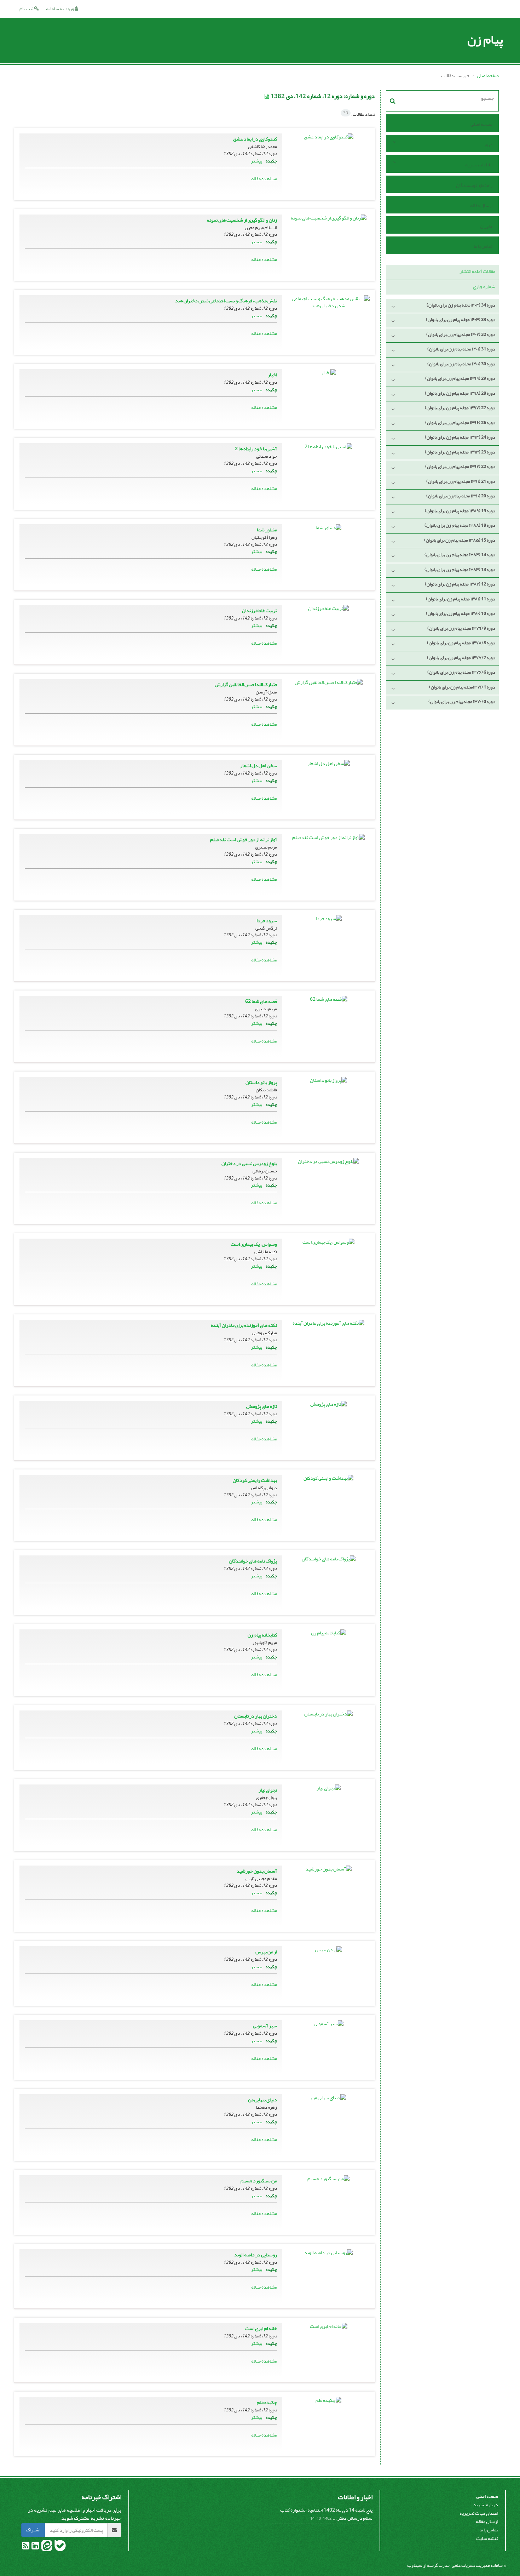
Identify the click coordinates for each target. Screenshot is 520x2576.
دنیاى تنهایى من (262, 2100)
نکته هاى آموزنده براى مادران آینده (244, 1325)
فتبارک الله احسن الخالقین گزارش (246, 684)
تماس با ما (483, 246)
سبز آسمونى (265, 2026)
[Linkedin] (35, 2547)
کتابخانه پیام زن (262, 1635)
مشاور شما (267, 530)
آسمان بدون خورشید (257, 1871)
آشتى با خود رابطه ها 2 (256, 449)
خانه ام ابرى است (261, 2328)
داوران (486, 226)
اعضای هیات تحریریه (479, 2513)
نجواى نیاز (268, 1790)
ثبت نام (27, 9)
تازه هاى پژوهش (262, 1406)
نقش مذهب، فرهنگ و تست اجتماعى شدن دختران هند (226, 301)
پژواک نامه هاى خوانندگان (253, 1561)
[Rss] (26, 2547)
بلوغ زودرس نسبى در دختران (249, 1163)
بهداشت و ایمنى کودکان (255, 1480)
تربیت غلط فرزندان (259, 610)
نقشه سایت (487, 2538)
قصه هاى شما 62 (261, 1001)
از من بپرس (266, 1952)
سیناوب (415, 2565)
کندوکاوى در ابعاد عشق (255, 139)
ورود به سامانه (60, 9)
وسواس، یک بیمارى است (254, 1244)
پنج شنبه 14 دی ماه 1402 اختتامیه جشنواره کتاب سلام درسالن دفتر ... (326, 2514)
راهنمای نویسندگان (474, 185)
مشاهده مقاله (264, 179)
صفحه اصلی (488, 76)
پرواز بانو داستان (261, 1082)
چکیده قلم (267, 2402)
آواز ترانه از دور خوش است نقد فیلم (244, 839)
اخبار (272, 375)
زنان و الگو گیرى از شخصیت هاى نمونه (242, 220)
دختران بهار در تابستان (256, 1716)
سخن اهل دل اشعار (259, 766)
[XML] (267, 96)
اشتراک (33, 2530)
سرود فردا (267, 921)
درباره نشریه (486, 2505)
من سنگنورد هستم (259, 2181)
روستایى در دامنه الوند (256, 2255)
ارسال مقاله (481, 205)
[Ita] (46, 2547)
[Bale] (60, 2547)
